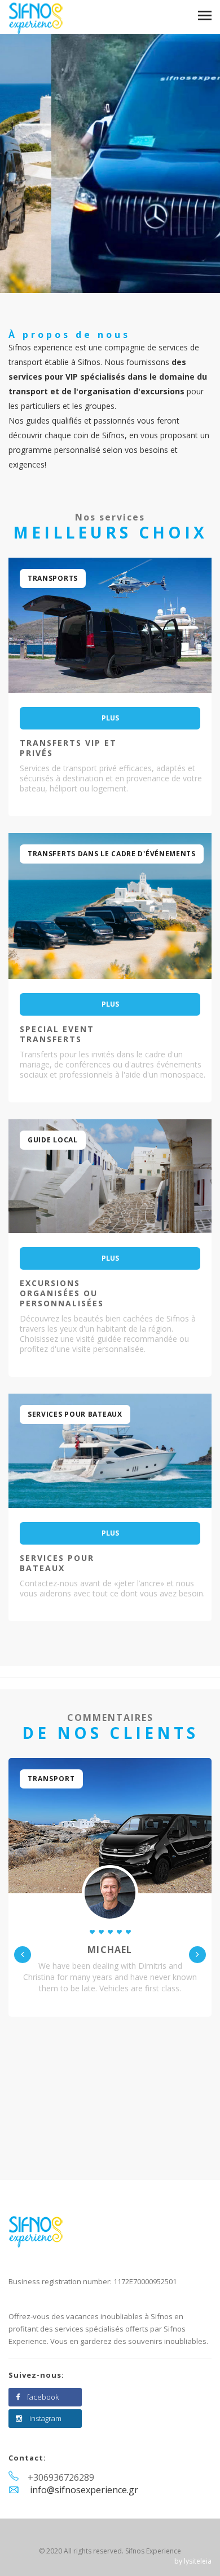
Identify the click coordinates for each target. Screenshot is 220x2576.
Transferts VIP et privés (68, 748)
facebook (43, 2397)
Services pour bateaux (57, 1563)
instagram (45, 2418)
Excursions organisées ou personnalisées (62, 1293)
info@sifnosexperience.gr (84, 2490)
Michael (110, 1950)
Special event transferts (57, 1034)
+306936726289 (61, 2477)
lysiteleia (198, 2561)
